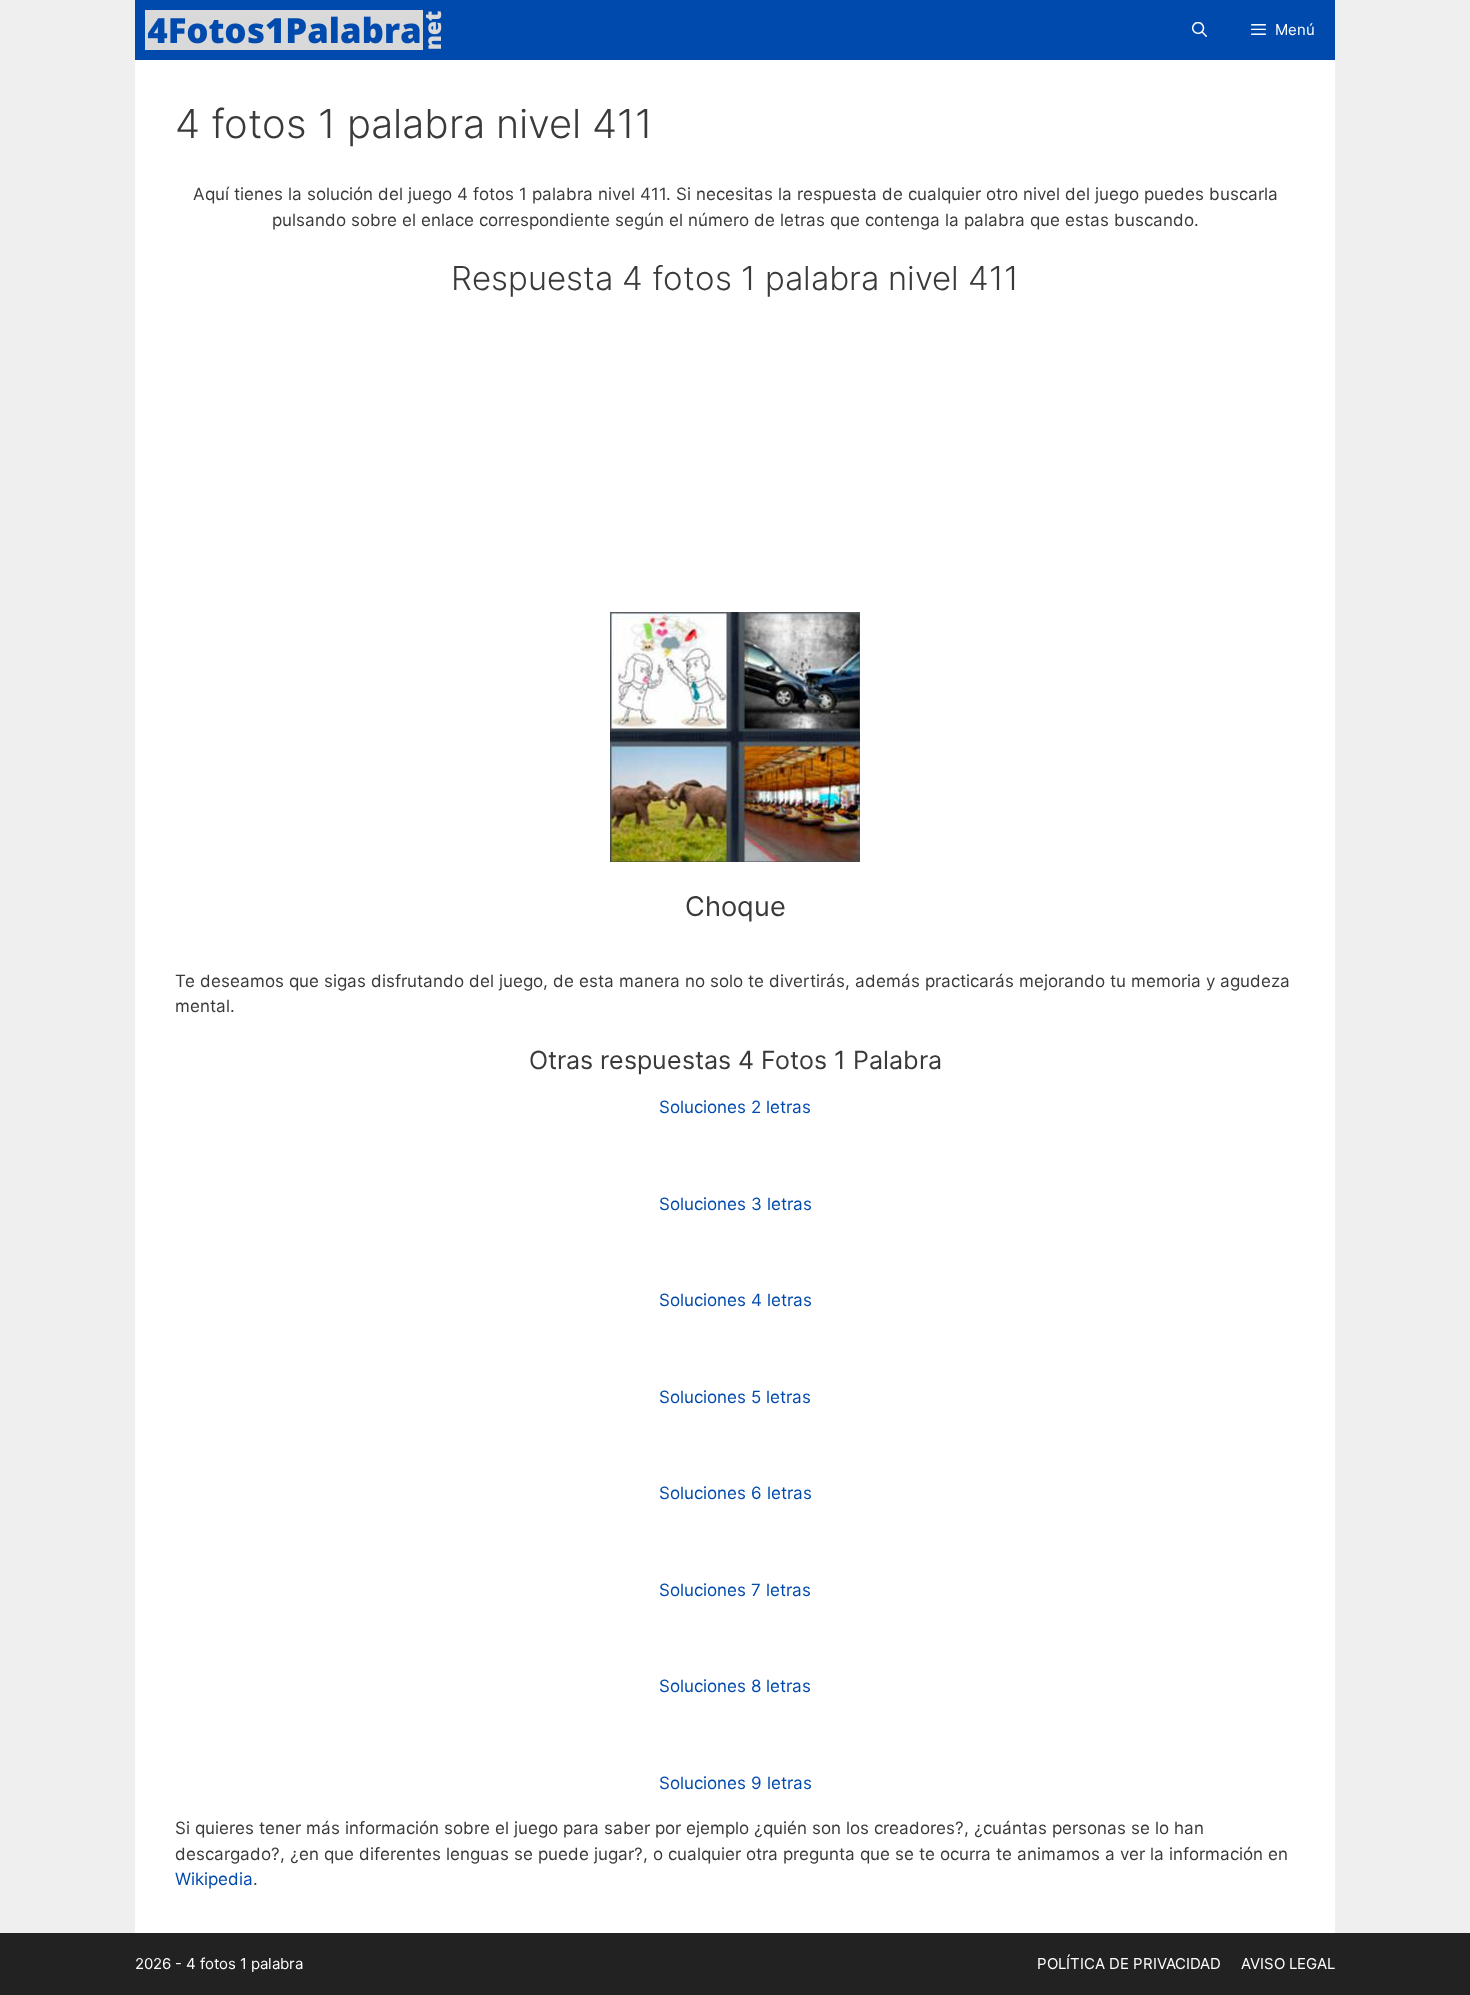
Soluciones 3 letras (735, 1204)
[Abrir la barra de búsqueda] (1198, 30)
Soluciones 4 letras (735, 1300)
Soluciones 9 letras (735, 1783)
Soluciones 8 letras (735, 1686)
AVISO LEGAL (1288, 1963)
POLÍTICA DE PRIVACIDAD (1129, 1963)
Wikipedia (214, 1879)
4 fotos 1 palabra (244, 1963)
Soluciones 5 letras (735, 1397)
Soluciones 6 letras (735, 1493)
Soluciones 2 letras (735, 1107)
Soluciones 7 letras (735, 1590)
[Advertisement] (735, 464)
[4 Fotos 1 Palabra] (300, 30)
